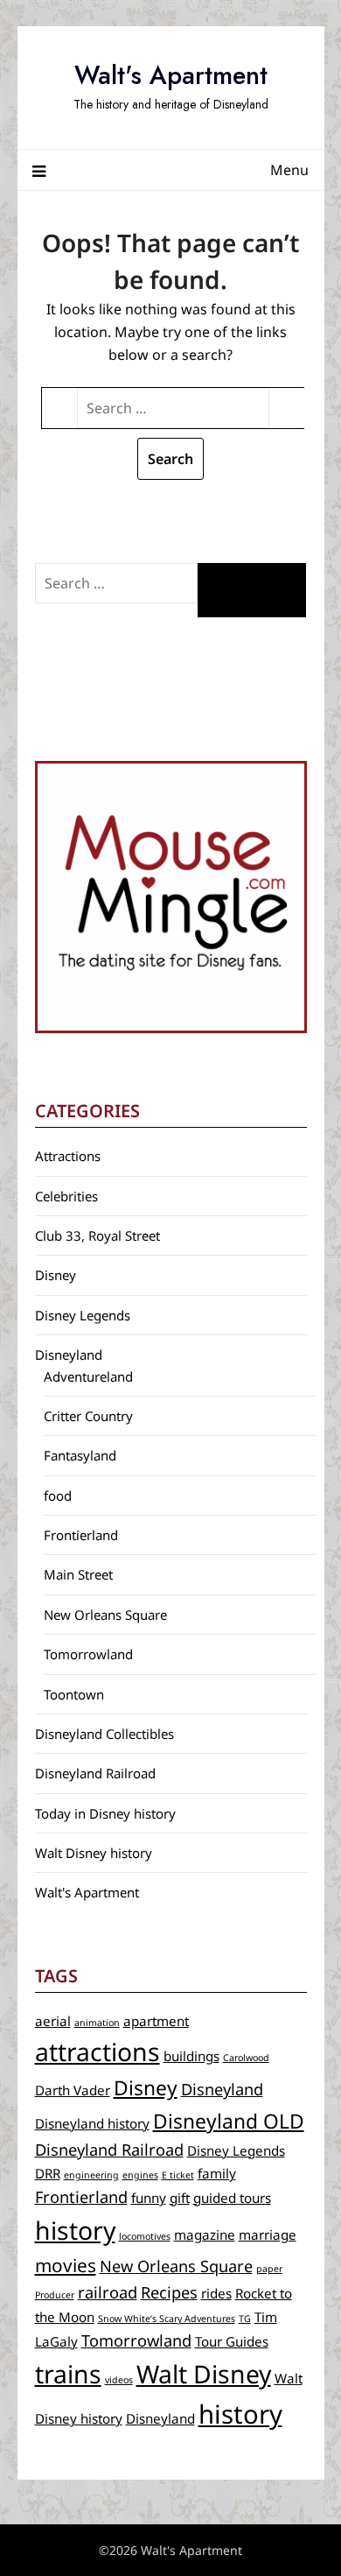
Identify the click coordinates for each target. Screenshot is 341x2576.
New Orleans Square (105, 1615)
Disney (56, 1275)
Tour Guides (232, 2341)
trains (68, 2374)
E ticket (178, 2175)
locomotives (145, 2236)
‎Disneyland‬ (160, 2418)
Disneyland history (92, 2123)
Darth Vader (73, 2090)
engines (140, 2175)
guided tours (232, 2198)
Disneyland (69, 1355)
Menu (289, 170)
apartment (156, 2021)
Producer (55, 2295)
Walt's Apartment (171, 75)
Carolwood (246, 2058)
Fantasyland (80, 1455)
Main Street (78, 1574)
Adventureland (88, 1376)
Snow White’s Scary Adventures (167, 2319)
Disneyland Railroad (95, 1773)
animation (97, 2023)
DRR (48, 2173)
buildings (191, 2056)
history (75, 2230)
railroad (108, 2292)
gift (180, 2198)
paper (269, 2269)
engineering (91, 2175)
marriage (268, 2235)
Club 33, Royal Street (97, 1235)
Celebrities (66, 1196)
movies (66, 2265)
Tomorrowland (88, 1654)
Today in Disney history (105, 1813)
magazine (205, 2235)
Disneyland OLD (229, 2121)
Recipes (169, 2292)
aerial (53, 2021)
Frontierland (81, 1535)
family (217, 2173)
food (58, 1496)
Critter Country (88, 1416)
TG (245, 2319)
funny (149, 2198)
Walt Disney (204, 2374)
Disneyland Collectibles (104, 1734)
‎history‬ (240, 2414)
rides (216, 2293)
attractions (97, 2052)
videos (119, 2380)
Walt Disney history (94, 1853)
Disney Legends (83, 1315)
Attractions (68, 1156)
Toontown (74, 1694)
